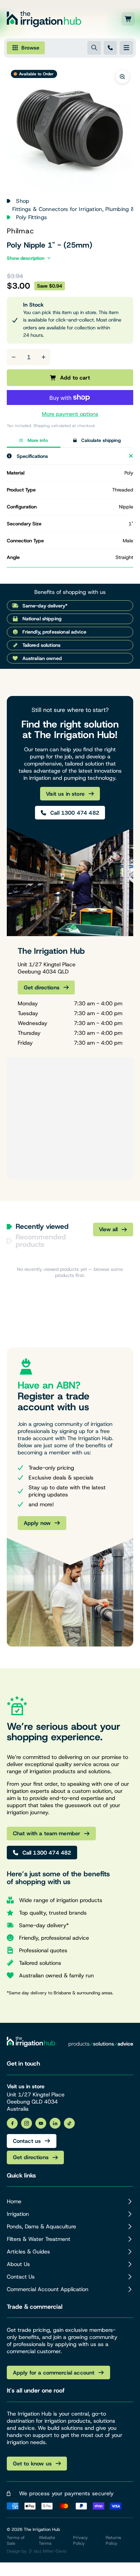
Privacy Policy (81, 2540)
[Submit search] (94, 48)
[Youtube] (41, 2123)
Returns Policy (113, 2540)
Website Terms (47, 2540)
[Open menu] (126, 48)
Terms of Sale (16, 2540)
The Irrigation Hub (42, 2529)
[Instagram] (27, 2123)
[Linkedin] (55, 2123)
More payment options (70, 414)
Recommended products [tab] (41, 1241)
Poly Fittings (31, 217)
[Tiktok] (69, 2123)
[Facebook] (12, 2123)
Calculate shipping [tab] (101, 440)
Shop (23, 201)
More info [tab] (38, 440)
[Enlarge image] (122, 77)
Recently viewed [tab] (42, 1227)
